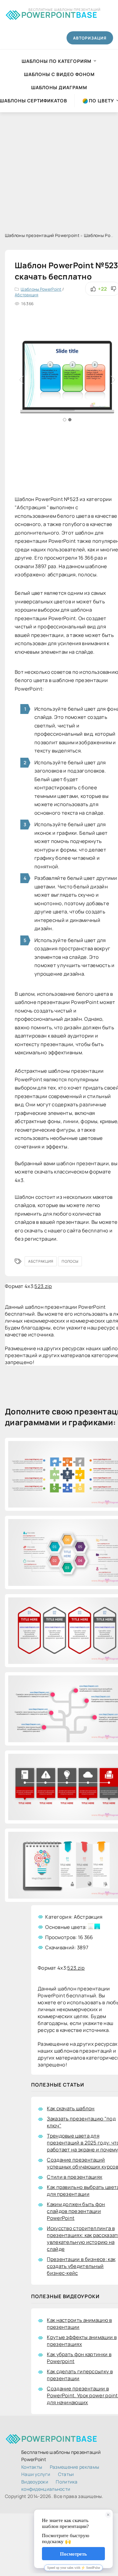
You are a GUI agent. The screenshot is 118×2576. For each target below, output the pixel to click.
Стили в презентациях (75, 2177)
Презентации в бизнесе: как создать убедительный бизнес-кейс (81, 2266)
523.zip (43, 1286)
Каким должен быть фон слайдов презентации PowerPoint (76, 2211)
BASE (59, 14)
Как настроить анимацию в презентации (79, 2324)
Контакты (32, 2467)
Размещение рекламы (74, 2467)
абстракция (41, 1261)
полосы (70, 1261)
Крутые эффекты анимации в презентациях (82, 2341)
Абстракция (27, 295)
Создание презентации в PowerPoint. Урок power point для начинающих (82, 2395)
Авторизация (90, 38)
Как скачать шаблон (71, 2108)
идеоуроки (35, 2482)
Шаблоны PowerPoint (41, 289)
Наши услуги (36, 2474)
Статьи (66, 2474)
